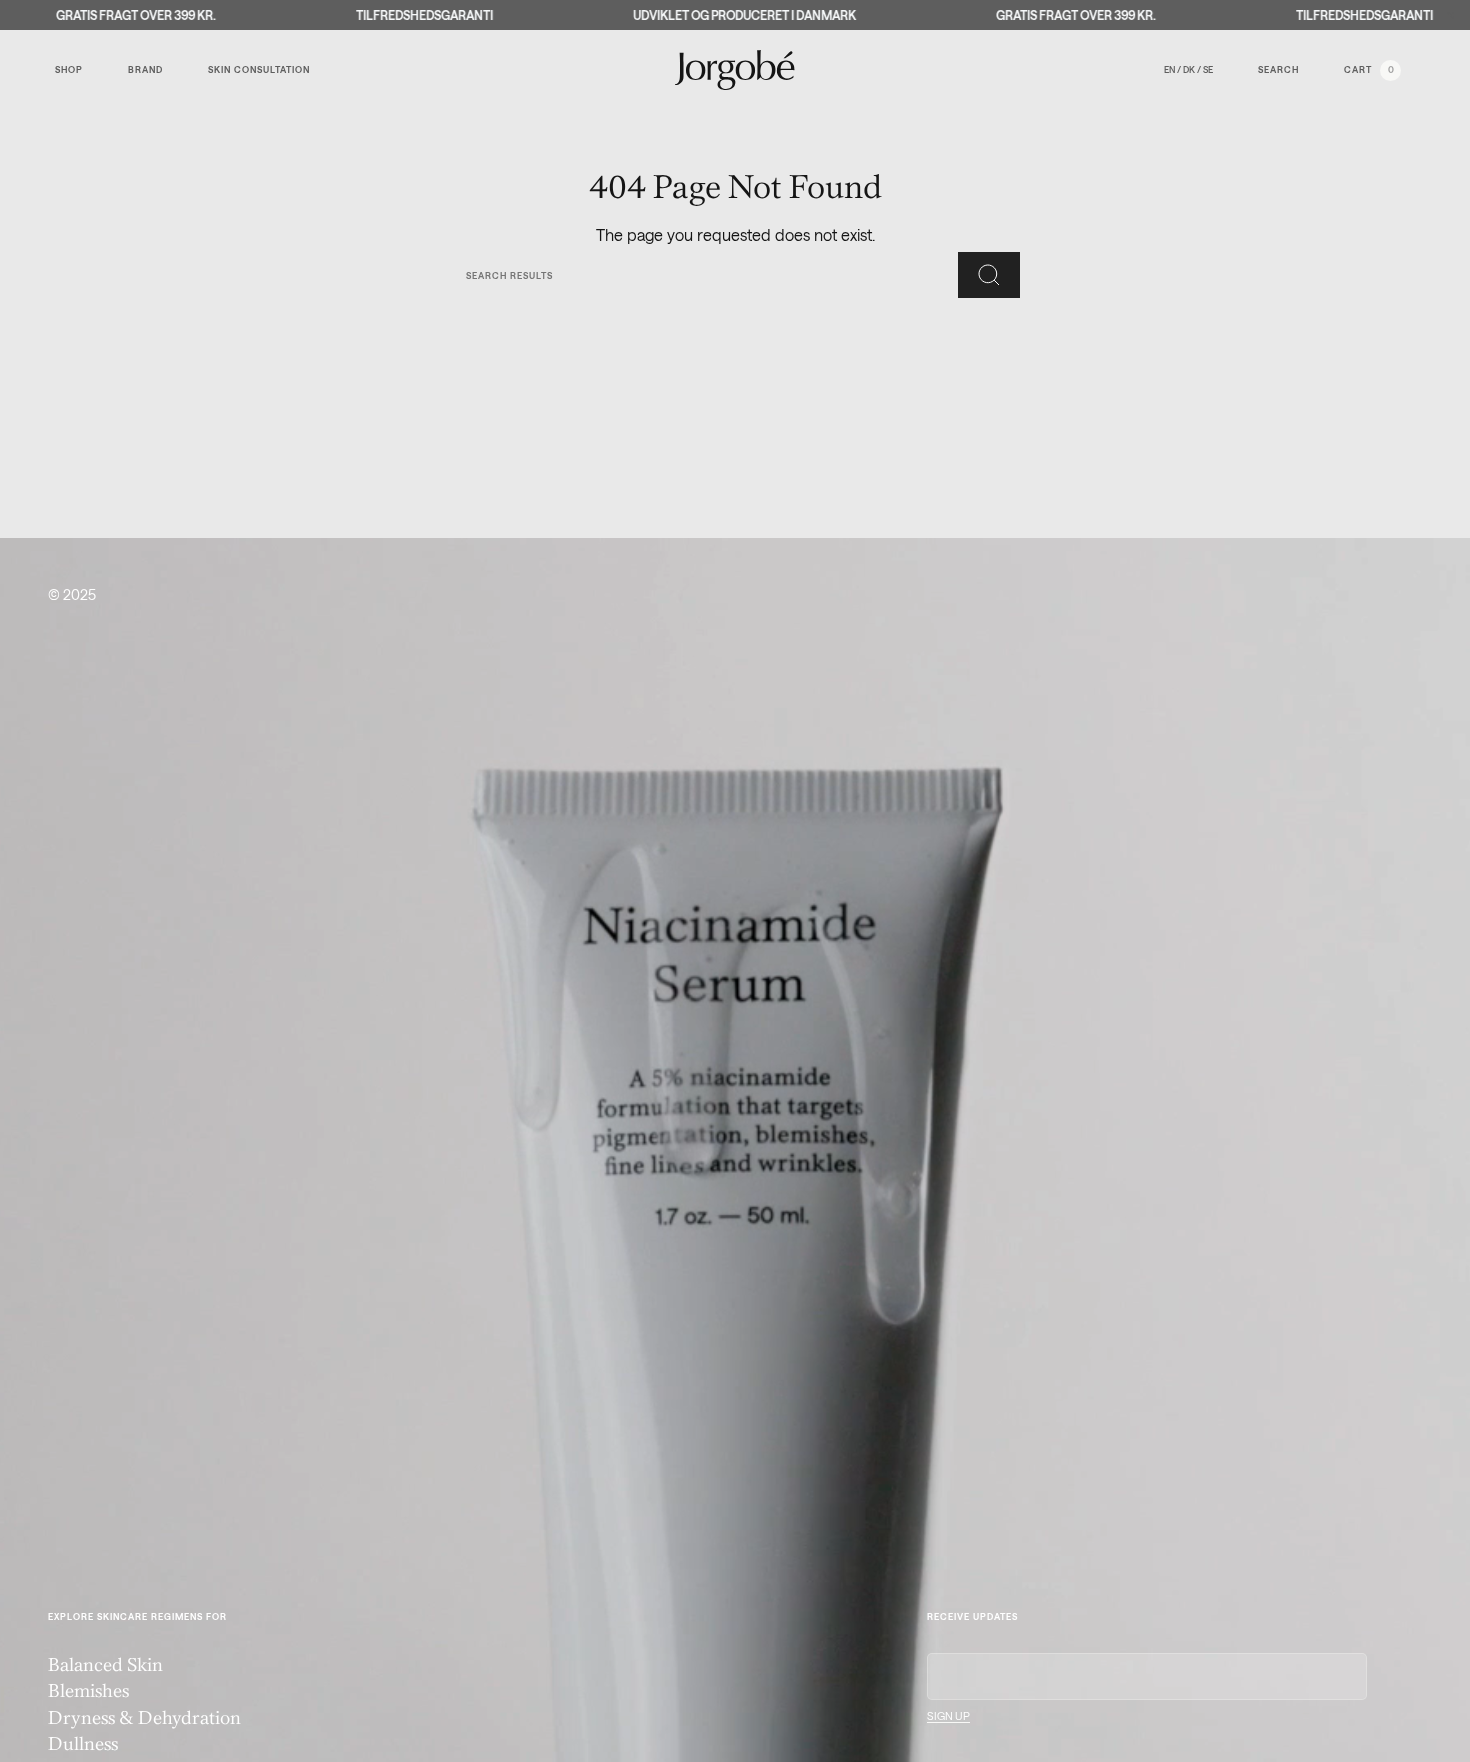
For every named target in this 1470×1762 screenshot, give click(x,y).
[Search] (989, 275)
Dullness (83, 1745)
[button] (76, 70)
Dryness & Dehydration (144, 1719)
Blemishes (88, 1692)
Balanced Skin (105, 1666)
